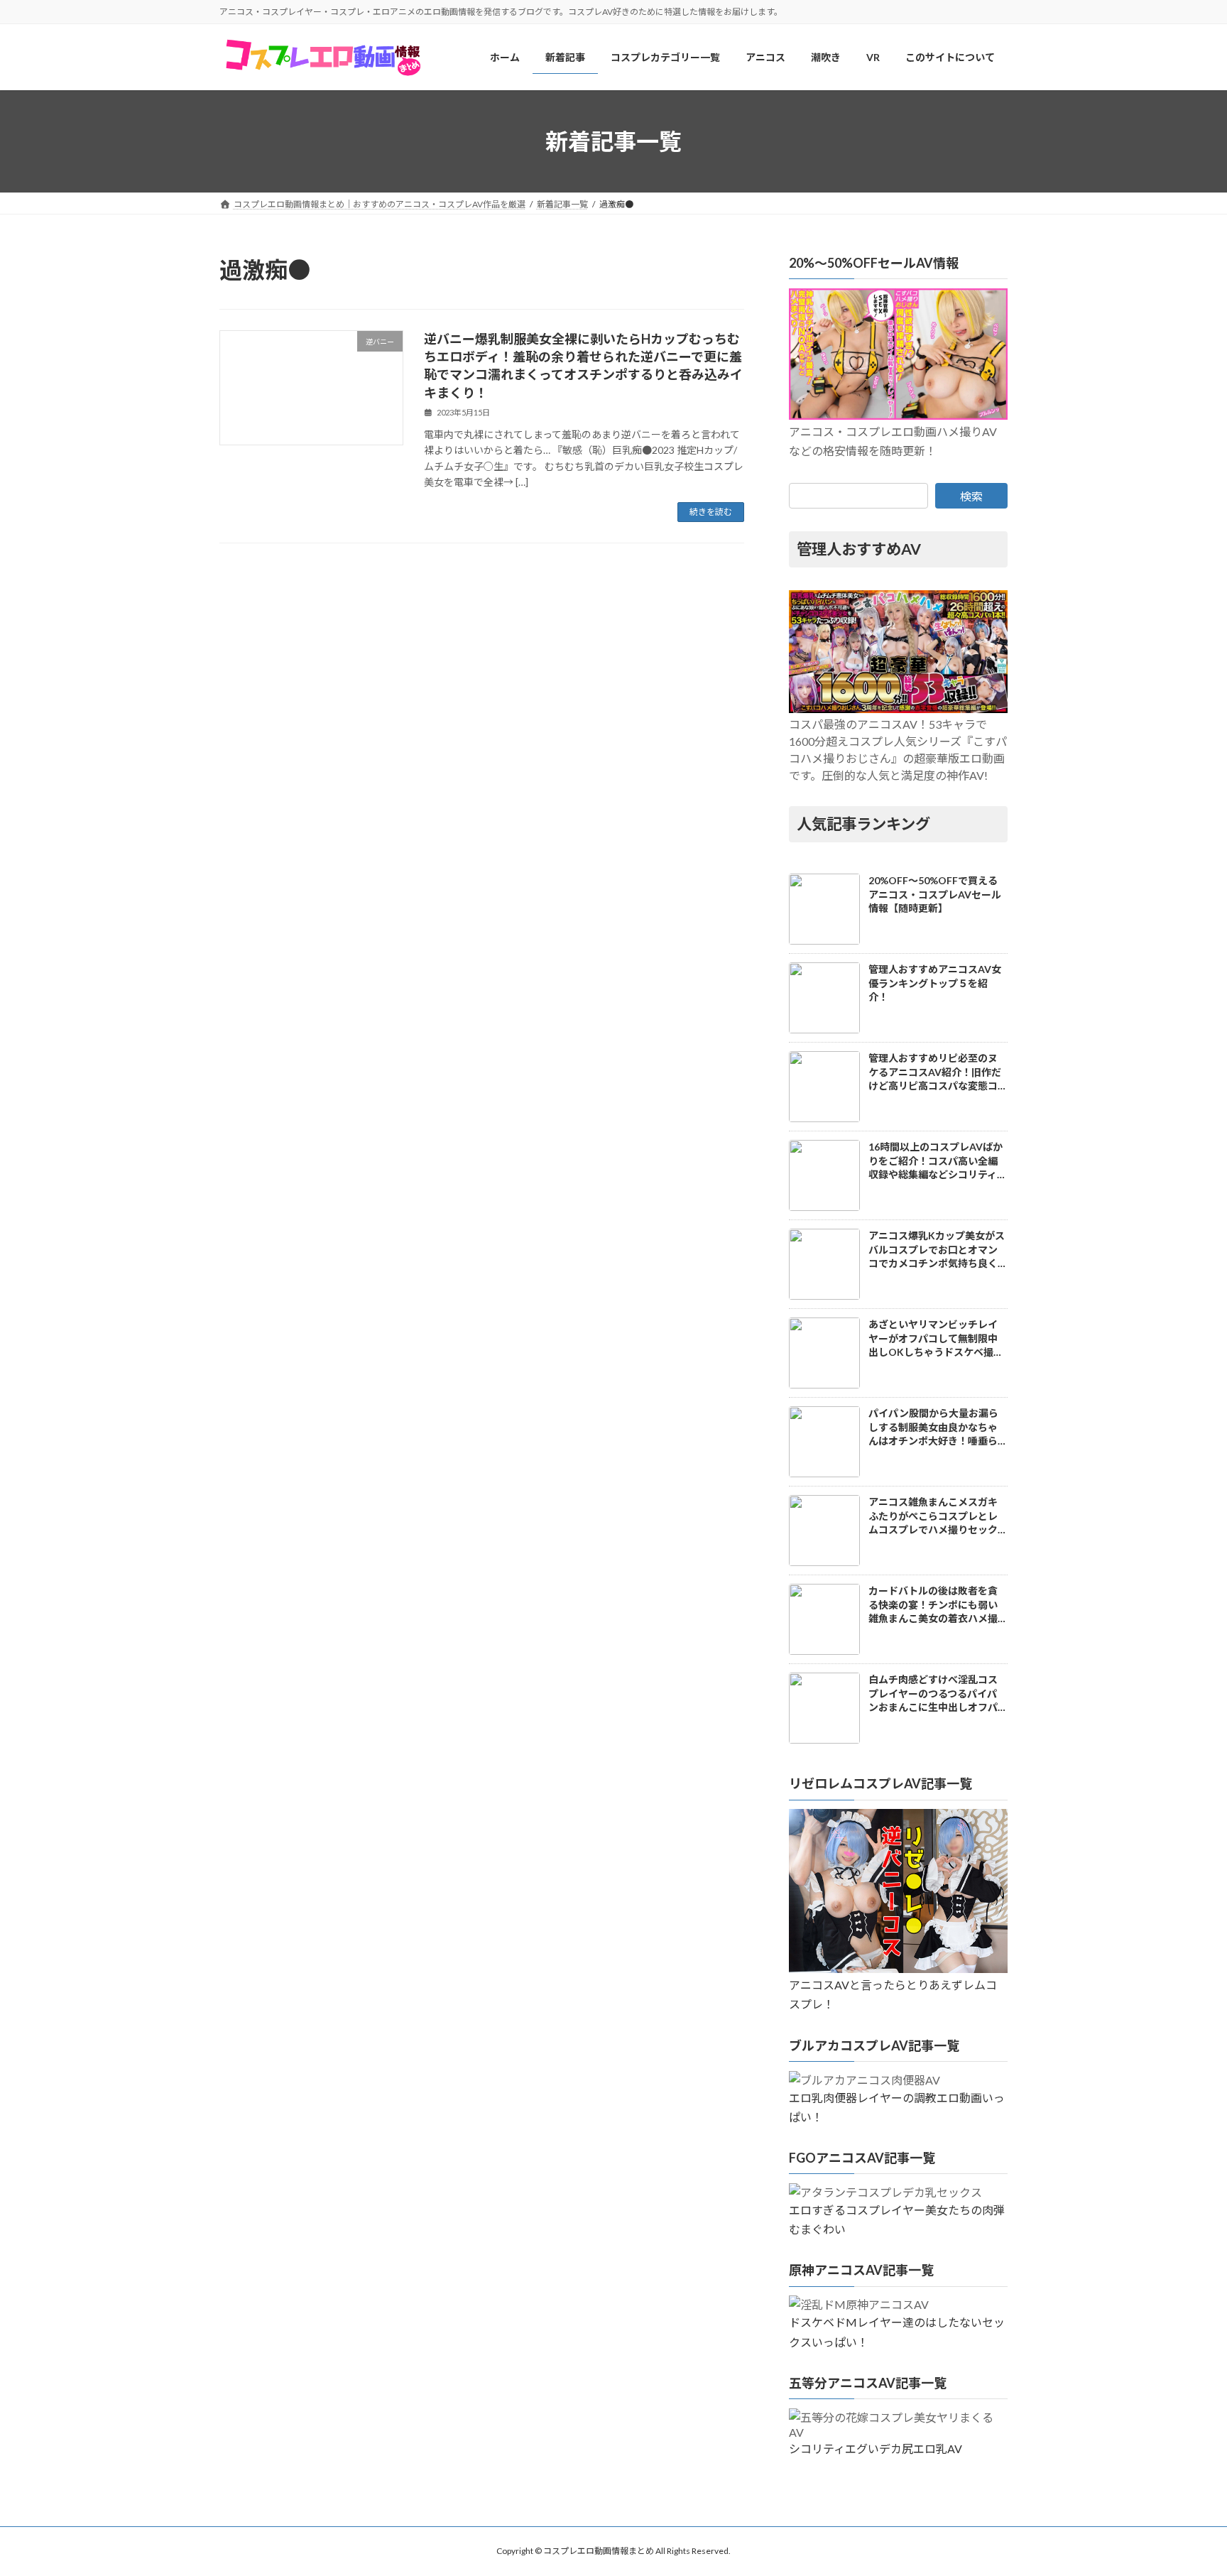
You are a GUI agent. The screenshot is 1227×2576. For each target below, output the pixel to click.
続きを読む (711, 512)
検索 (971, 496)
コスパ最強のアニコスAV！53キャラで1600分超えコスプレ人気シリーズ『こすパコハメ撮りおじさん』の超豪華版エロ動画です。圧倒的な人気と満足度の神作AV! (898, 750)
